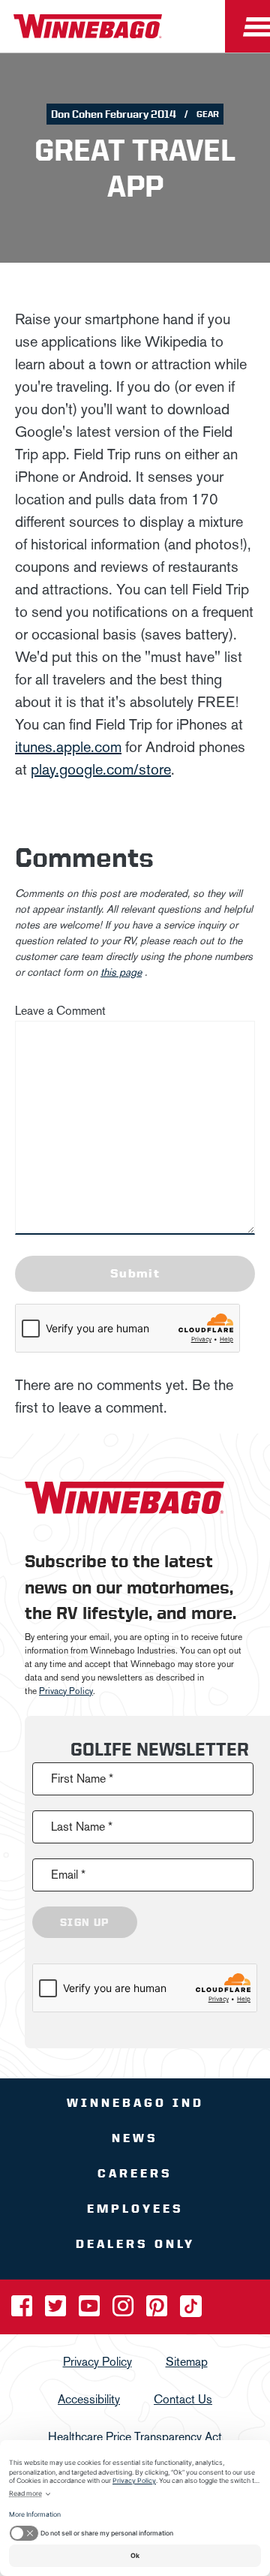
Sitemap (187, 2362)
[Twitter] (57, 2311)
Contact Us (183, 2399)
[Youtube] (91, 2311)
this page (121, 972)
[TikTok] (191, 2311)
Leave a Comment (60, 1011)
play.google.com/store (101, 769)
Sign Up (85, 1922)
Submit (135, 1273)
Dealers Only (135, 2244)
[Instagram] (124, 2311)
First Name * (82, 1779)
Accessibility (89, 2399)
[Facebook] (23, 2311)
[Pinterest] (158, 2311)
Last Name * (82, 1827)
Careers (135, 2173)
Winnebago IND (135, 2103)
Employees (135, 2209)
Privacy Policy (66, 1691)
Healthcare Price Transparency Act (135, 2437)
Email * (68, 1875)
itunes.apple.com (68, 747)
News (135, 2138)
